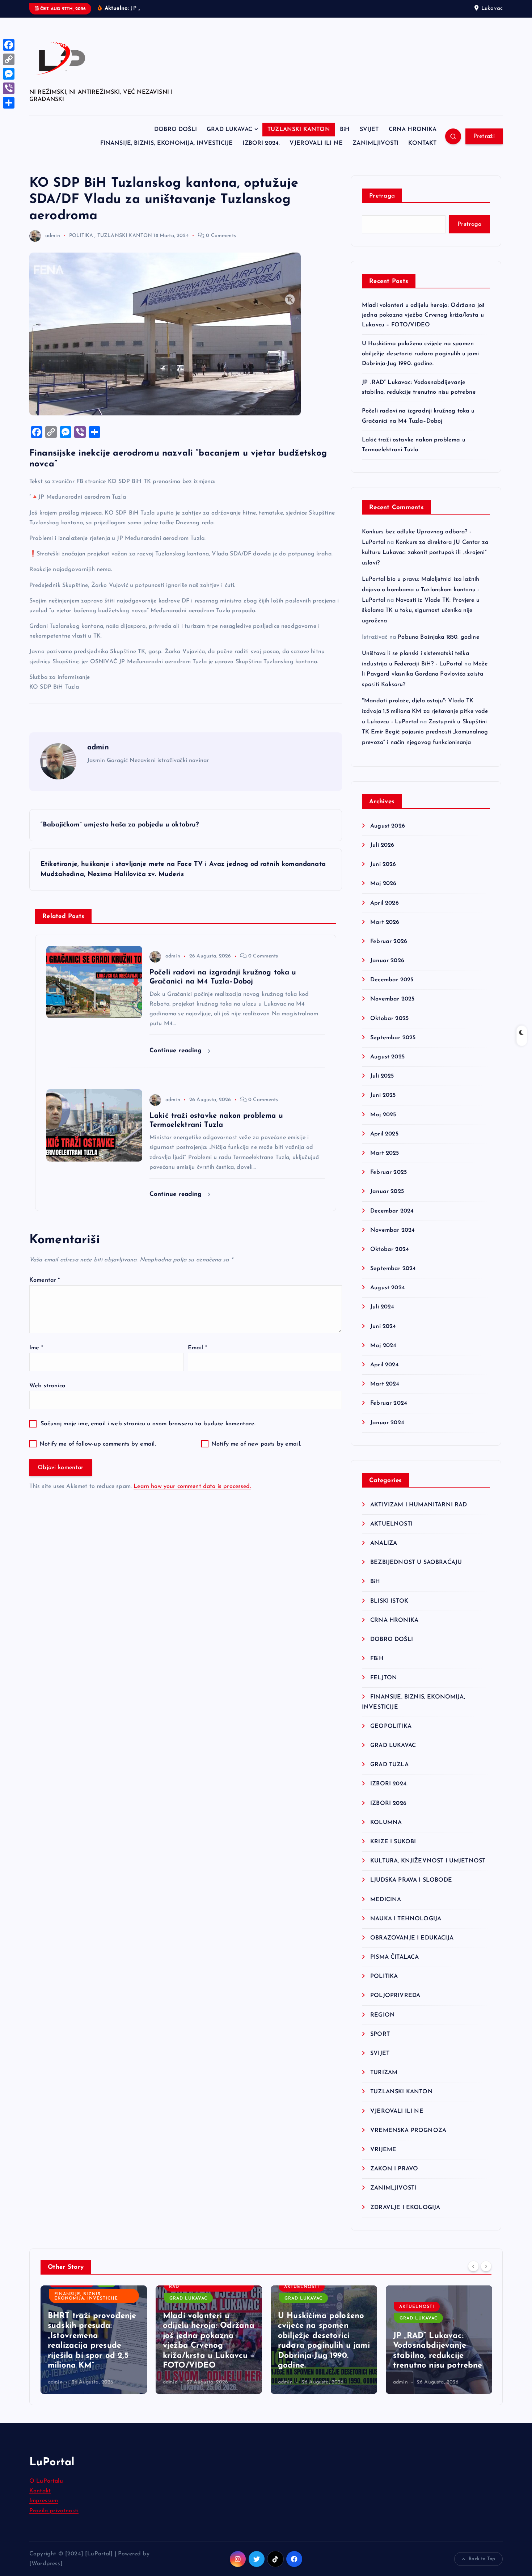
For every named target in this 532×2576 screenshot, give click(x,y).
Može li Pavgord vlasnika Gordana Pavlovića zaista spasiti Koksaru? (425, 674)
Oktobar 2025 (389, 1019)
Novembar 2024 (392, 1230)
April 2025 (384, 1134)
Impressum (44, 2501)
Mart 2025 (385, 1153)
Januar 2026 (387, 961)
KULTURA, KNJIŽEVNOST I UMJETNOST (428, 1861)
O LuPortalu (46, 2481)
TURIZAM (384, 2073)
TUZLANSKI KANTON (299, 130)
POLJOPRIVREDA (395, 1996)
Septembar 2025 (393, 1038)
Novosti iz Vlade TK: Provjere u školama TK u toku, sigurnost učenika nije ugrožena (421, 611)
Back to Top (482, 2559)
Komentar (45, 1280)
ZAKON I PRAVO (394, 2169)
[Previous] (473, 2266)
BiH (345, 130)
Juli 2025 (382, 1076)
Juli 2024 (382, 1307)
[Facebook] (9, 45)
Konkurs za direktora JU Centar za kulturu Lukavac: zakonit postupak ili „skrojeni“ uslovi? (425, 553)
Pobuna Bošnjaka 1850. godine (438, 637)
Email (197, 1348)
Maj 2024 (383, 1346)
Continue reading (177, 1051)
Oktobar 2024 (390, 1249)
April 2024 (385, 1365)
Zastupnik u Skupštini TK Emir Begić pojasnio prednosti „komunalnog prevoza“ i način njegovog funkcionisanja (425, 732)
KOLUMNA (386, 1823)
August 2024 (388, 1288)
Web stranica (47, 1386)
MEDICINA (386, 1900)
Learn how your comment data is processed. (192, 1486)
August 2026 (388, 826)
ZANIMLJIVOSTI (375, 143)
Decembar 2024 (392, 1211)
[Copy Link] (9, 59)
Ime (36, 1348)
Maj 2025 (383, 1115)
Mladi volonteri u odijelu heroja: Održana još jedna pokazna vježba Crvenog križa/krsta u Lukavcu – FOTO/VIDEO (423, 315)
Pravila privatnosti (54, 2511)
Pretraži (484, 136)
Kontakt (40, 2491)
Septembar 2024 (393, 1269)
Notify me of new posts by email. (256, 1444)
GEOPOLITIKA (391, 1726)
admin (53, 236)
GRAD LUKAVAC (229, 130)
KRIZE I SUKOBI (393, 1842)
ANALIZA (384, 1543)
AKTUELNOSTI (391, 1524)
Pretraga (382, 196)
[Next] (486, 2266)
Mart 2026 (385, 922)
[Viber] (9, 88)
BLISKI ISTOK (389, 1601)
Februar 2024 (389, 1403)
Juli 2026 (382, 845)
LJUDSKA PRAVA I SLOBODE (411, 1880)
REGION (383, 2015)
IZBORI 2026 (388, 1803)
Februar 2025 (389, 1172)
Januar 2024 (387, 1423)
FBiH (377, 1659)
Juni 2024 (383, 1327)
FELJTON (384, 1678)
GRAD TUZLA (389, 1765)
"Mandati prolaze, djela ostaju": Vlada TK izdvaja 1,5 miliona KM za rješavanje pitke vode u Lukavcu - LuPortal (425, 711)
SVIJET (369, 130)
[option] (94, 2340)
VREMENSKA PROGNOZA (408, 2131)
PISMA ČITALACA (394, 1957)
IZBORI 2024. (261, 143)
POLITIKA (81, 236)
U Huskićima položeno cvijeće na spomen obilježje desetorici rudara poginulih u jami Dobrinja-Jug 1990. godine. (420, 354)
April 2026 (385, 903)
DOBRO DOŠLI (176, 130)
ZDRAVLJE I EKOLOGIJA (405, 2208)
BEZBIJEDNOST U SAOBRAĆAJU (416, 1562)
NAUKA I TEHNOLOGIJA (406, 1919)
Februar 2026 (389, 942)
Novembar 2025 (392, 999)
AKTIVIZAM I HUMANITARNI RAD (419, 1505)
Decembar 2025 (392, 980)
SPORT (380, 2034)
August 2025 (387, 1057)
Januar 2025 (387, 1192)
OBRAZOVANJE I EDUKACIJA (412, 1938)
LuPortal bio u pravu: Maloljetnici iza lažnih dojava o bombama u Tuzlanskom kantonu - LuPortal (421, 590)
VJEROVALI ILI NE (316, 143)
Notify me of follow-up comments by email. (98, 1444)
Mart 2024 (385, 1384)
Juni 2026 (383, 864)
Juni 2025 (383, 1095)
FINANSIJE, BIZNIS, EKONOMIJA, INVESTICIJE (167, 143)
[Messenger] (9, 74)
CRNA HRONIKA (413, 130)
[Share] (9, 103)
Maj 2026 (383, 884)
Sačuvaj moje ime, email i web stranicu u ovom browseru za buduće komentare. (148, 1424)
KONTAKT (422, 143)
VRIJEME (383, 2150)
